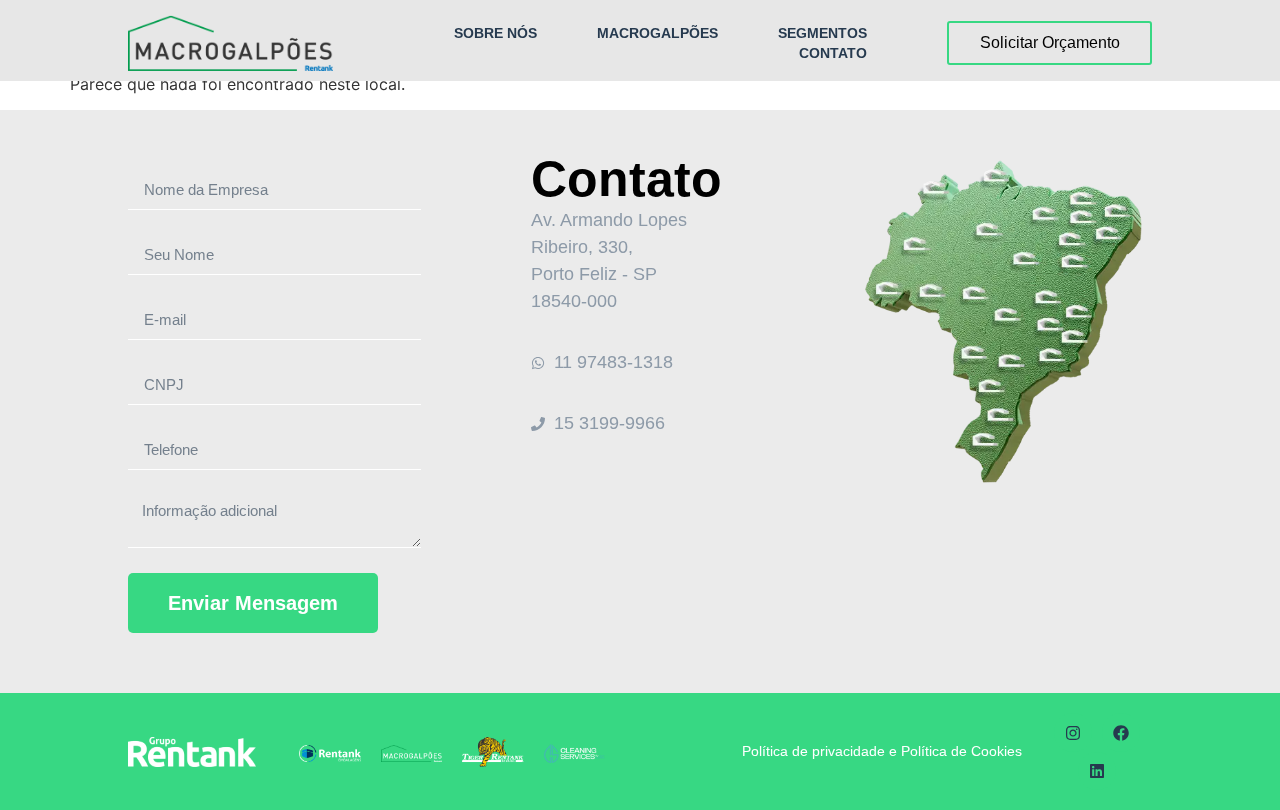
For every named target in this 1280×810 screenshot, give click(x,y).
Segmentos (822, 33)
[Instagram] (1073, 732)
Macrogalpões (657, 33)
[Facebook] (1121, 732)
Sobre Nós (495, 33)
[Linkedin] (1097, 771)
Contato (833, 53)
